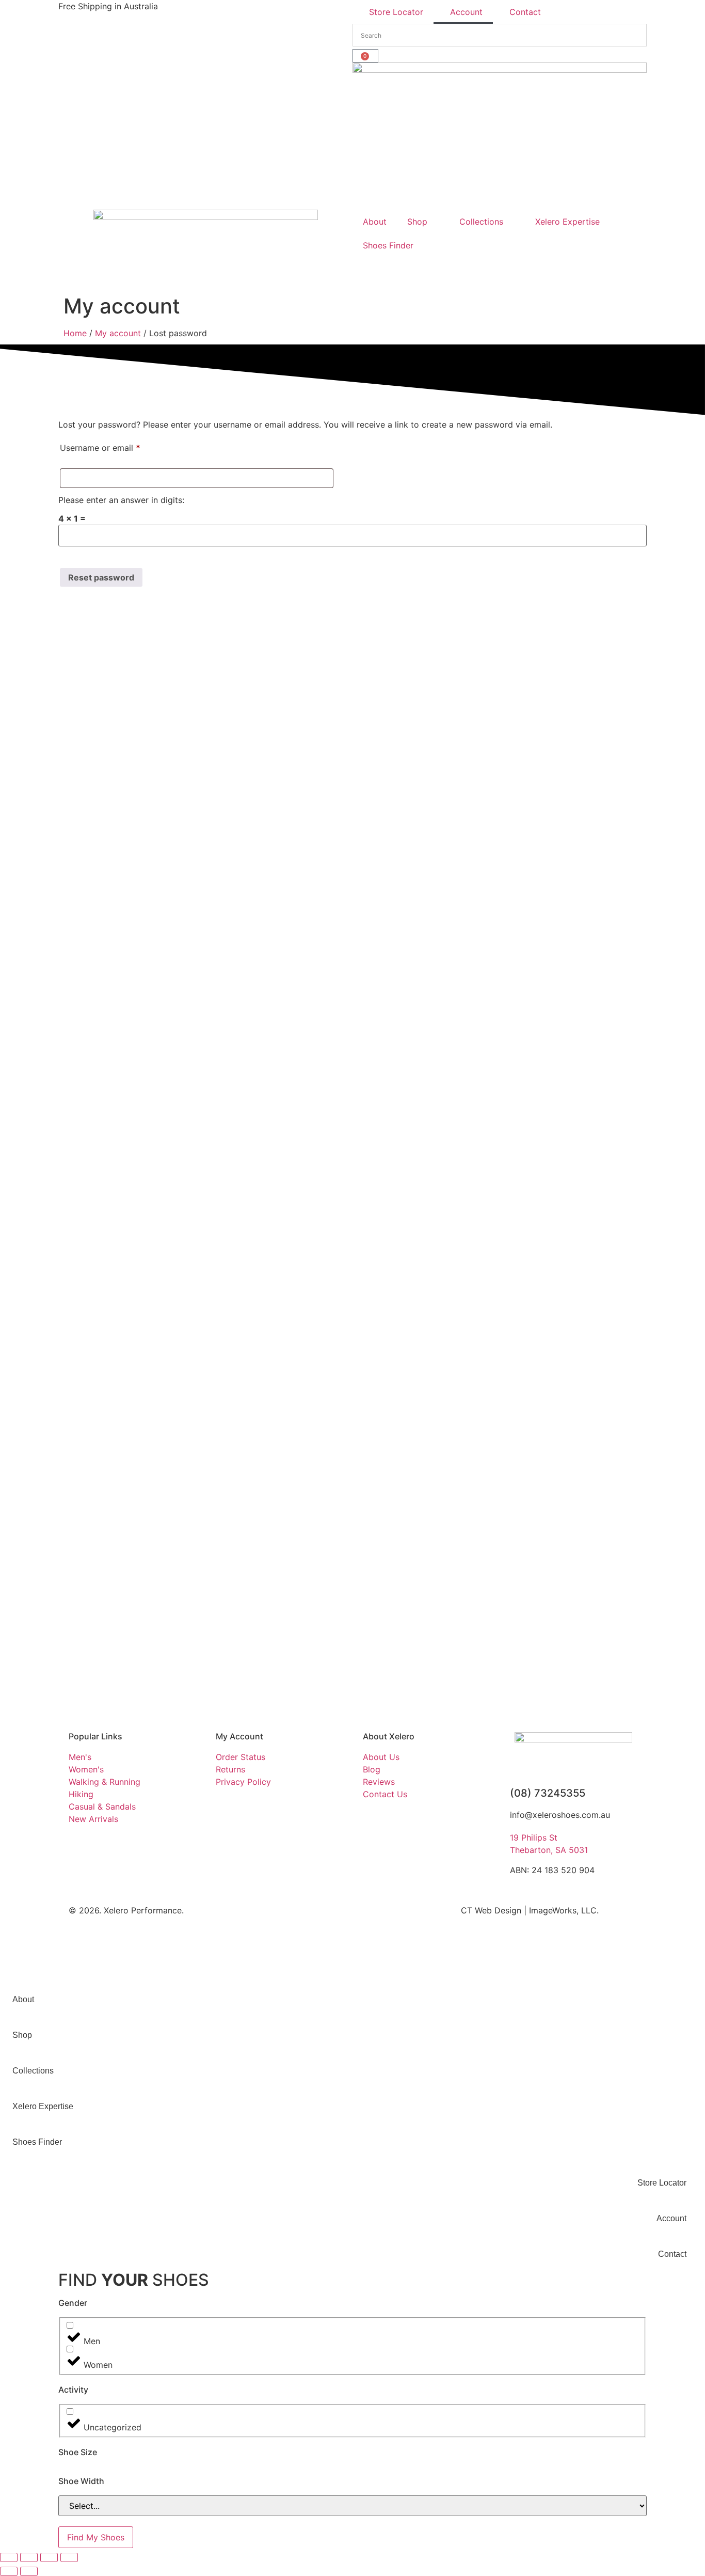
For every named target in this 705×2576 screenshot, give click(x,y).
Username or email (117, 446)
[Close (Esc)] (69, 2557)
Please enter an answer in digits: (121, 500)
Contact (525, 12)
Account (466, 12)
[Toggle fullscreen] (29, 2557)
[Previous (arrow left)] (9, 2571)
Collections (481, 222)
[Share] (49, 2557)
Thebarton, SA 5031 (549, 1850)
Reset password (101, 577)
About (375, 222)
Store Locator (396, 12)
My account (118, 333)
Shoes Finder (388, 245)
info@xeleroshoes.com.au (560, 1815)
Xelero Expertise (567, 222)
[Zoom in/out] (9, 2557)
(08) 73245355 (548, 1793)
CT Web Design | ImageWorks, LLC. (530, 1910)
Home (75, 333)
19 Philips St (534, 1837)
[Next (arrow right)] (29, 2571)
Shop (417, 222)
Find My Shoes (96, 2537)
